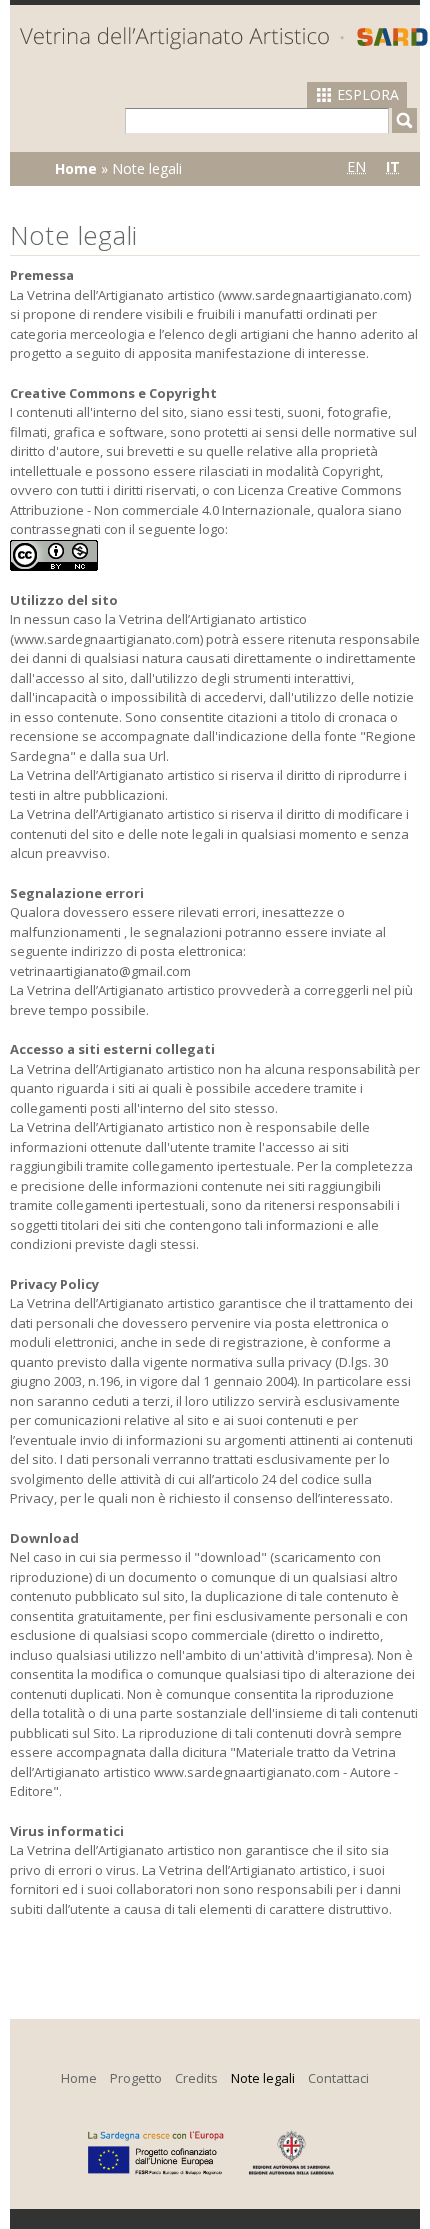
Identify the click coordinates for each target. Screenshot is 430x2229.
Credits (196, 2078)
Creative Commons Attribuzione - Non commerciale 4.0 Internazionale (206, 500)
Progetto (136, 2078)
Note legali (263, 2078)
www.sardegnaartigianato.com (315, 295)
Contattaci (338, 2078)
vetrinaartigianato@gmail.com (100, 971)
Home (76, 168)
